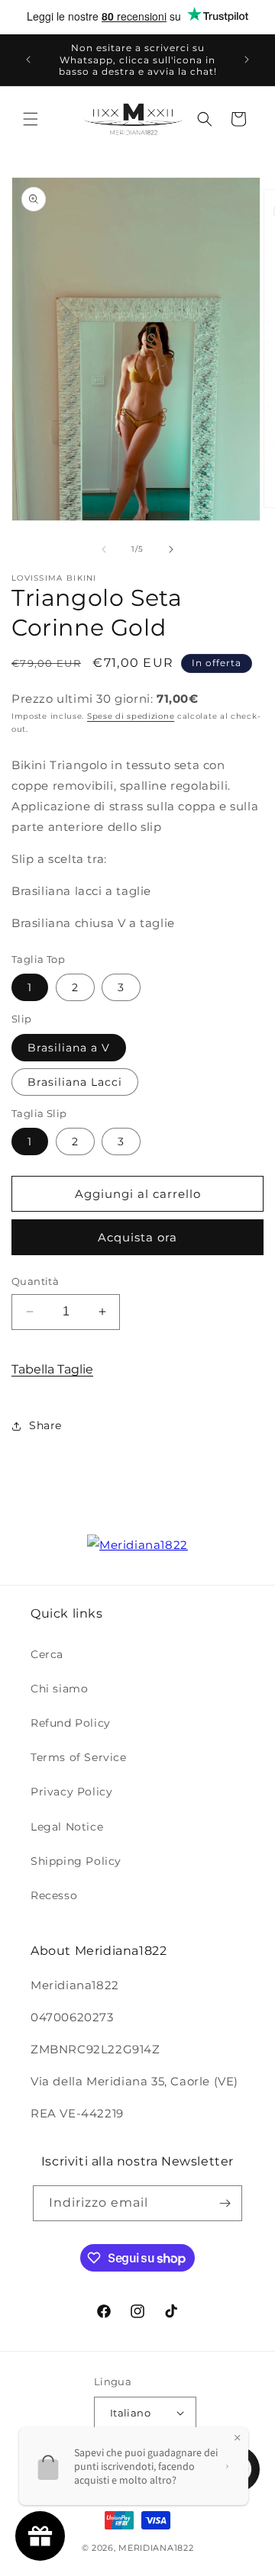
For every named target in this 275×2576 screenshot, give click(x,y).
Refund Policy (71, 1723)
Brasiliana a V (69, 1048)
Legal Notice (67, 1827)
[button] (31, 119)
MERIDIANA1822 (156, 2548)
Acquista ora (137, 1237)
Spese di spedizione (131, 716)
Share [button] (45, 1425)
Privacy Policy (71, 1792)
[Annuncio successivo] (247, 60)
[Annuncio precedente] (28, 60)
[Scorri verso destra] (171, 549)
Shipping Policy (76, 1861)
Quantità (35, 1281)
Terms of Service (79, 1757)
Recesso (54, 1895)
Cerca (47, 1654)
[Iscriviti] (225, 2203)
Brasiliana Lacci (75, 1082)
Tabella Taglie (52, 1369)
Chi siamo (59, 1689)
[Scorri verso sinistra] (104, 549)
